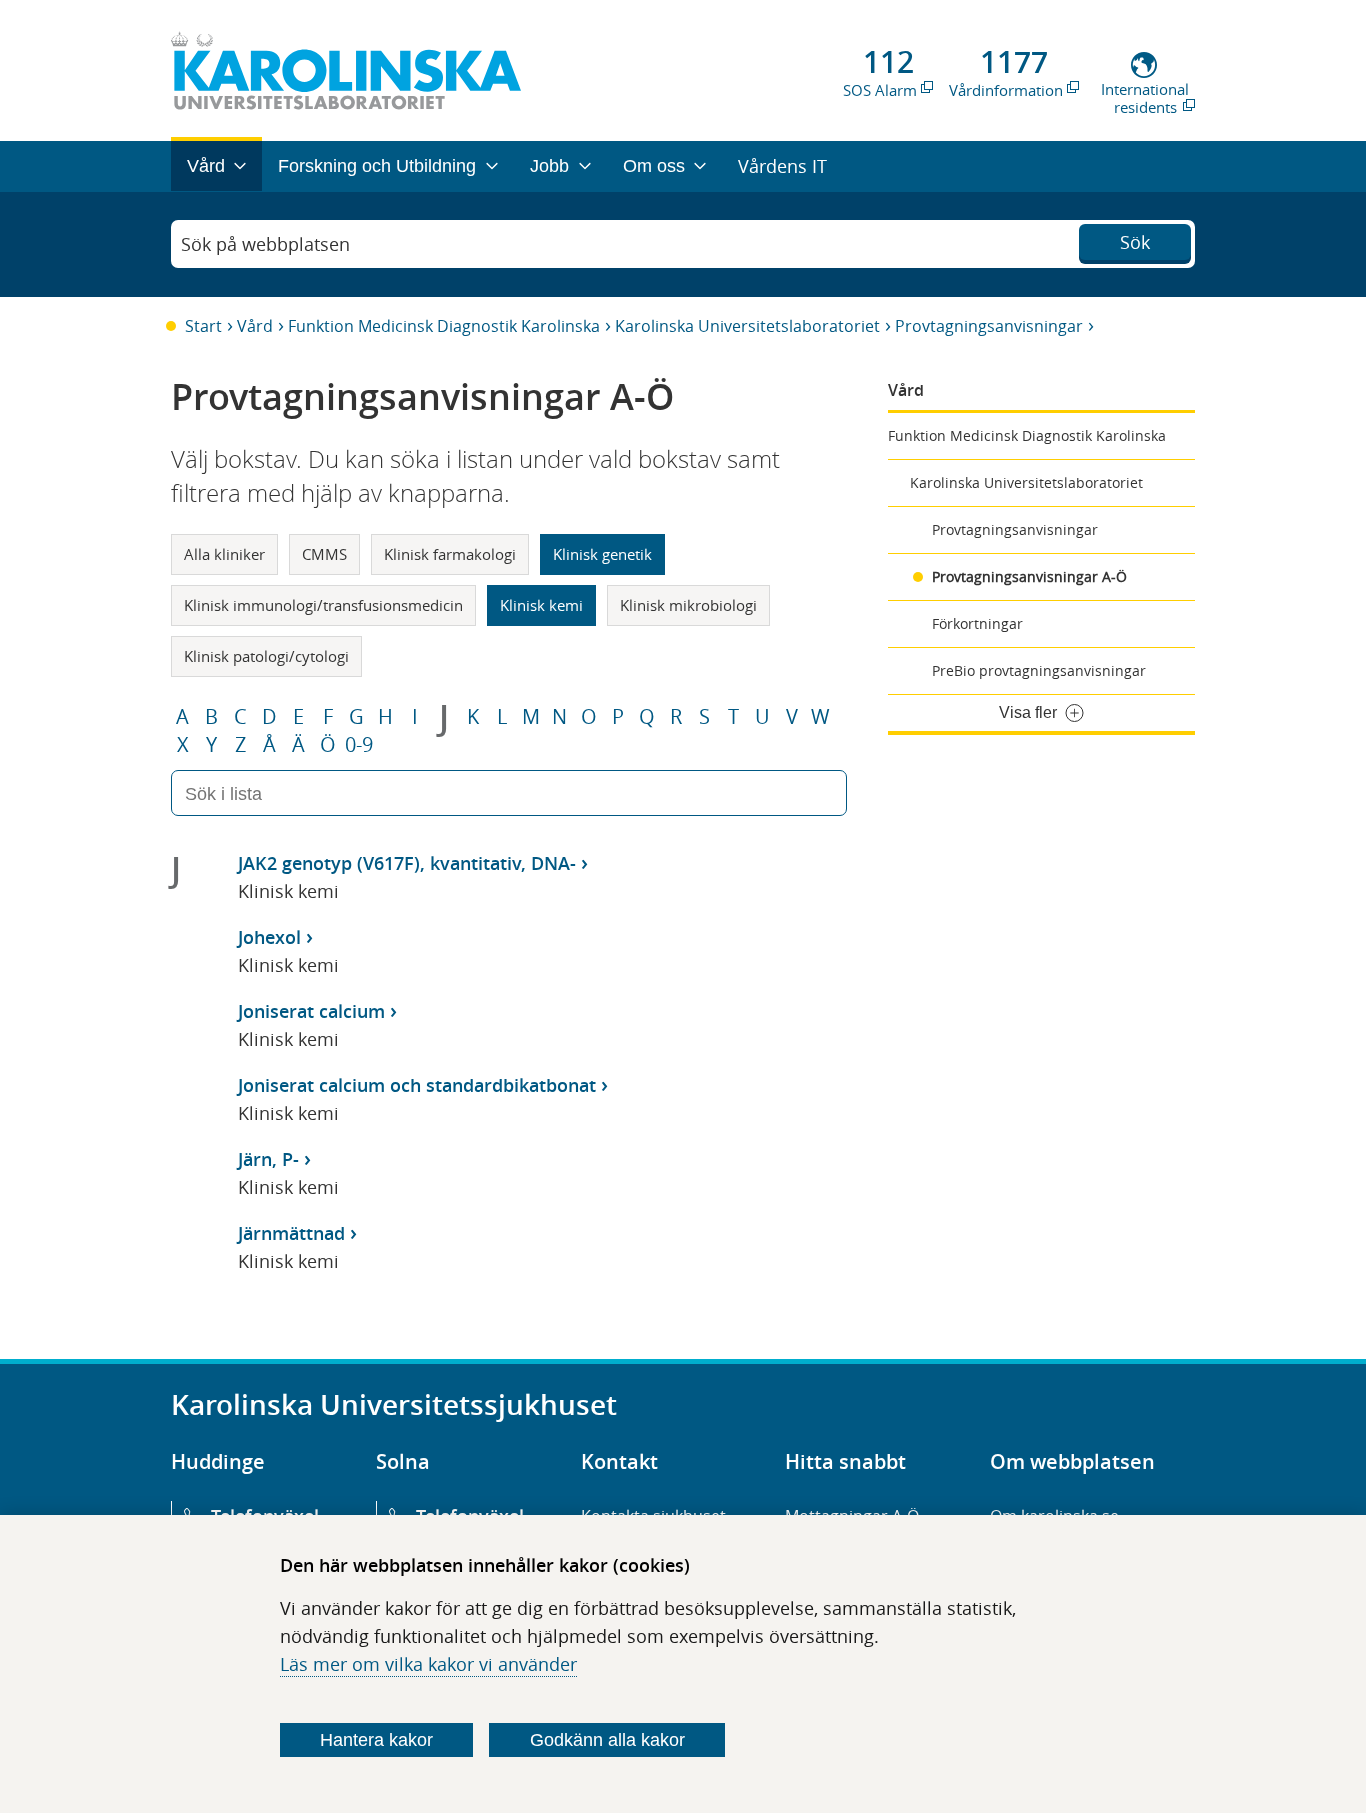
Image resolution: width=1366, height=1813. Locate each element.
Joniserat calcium (311, 1011)
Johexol (269, 937)
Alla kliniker (224, 554)
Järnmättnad (291, 1233)
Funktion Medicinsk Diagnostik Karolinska (444, 326)
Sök (1135, 242)
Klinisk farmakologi (450, 554)
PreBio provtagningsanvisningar (1039, 670)
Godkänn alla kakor (607, 1740)
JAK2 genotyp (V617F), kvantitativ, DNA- (407, 863)
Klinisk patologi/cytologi (266, 656)
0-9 (359, 745)
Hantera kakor (376, 1740)
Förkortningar (977, 623)
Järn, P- (268, 1159)
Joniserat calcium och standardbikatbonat (417, 1085)
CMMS (324, 554)
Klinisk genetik (602, 554)
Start (203, 326)
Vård (255, 326)
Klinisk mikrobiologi (688, 605)
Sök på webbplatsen (265, 244)
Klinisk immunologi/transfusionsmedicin (323, 605)
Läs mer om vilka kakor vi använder (428, 1664)
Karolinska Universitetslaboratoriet (747, 326)
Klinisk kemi (541, 605)
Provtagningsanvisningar (989, 326)
